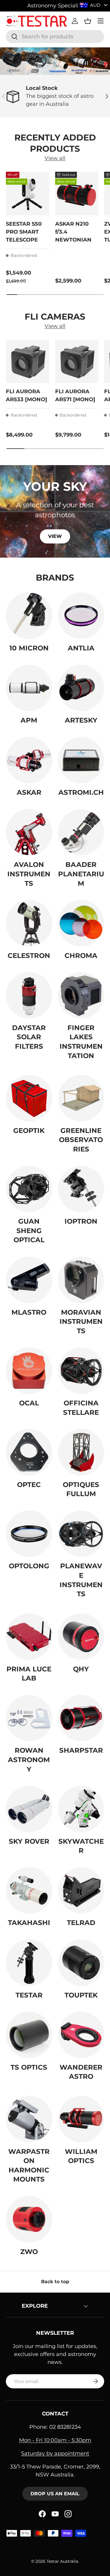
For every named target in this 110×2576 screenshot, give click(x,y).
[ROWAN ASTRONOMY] (29, 1718)
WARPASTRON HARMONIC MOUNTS (29, 2166)
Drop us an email (55, 2494)
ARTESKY (81, 720)
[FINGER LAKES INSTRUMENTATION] (81, 995)
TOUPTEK (81, 1995)
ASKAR (29, 792)
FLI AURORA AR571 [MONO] (75, 395)
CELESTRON (29, 956)
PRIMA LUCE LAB (29, 1674)
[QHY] (81, 1637)
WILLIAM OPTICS (81, 2156)
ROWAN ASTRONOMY (29, 1760)
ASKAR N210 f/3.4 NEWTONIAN (73, 232)
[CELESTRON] (29, 923)
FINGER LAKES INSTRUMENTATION (81, 1042)
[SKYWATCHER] (81, 1809)
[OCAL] (29, 1371)
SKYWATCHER (81, 1846)
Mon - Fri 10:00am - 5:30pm (55, 2440)
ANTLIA (81, 648)
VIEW (55, 536)
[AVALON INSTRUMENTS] (29, 832)
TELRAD (81, 1923)
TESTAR (29, 1995)
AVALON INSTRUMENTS (29, 874)
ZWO (29, 2252)
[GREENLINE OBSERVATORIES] (81, 1098)
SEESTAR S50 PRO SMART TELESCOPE (24, 232)
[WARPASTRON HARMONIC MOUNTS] (29, 2119)
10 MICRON (29, 648)
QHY (81, 1669)
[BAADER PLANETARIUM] (81, 832)
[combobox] (55, 37)
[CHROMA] (81, 923)
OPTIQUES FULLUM (81, 1489)
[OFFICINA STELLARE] (81, 1371)
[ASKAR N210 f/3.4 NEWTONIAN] (77, 194)
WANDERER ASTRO (81, 2072)
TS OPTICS (29, 2067)
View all (55, 158)
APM (29, 720)
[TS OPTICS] (29, 2035)
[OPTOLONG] (29, 1534)
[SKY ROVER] (29, 1809)
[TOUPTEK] (81, 1963)
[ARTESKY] (81, 688)
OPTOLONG (29, 1566)
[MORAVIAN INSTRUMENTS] (81, 1280)
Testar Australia (62, 2561)
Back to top (55, 2282)
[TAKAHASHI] (29, 1891)
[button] (88, 21)
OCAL (29, 1403)
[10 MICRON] (29, 616)
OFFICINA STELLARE (81, 1408)
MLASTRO (29, 1312)
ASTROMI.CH (81, 792)
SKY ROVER (29, 1841)
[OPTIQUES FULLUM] (81, 1452)
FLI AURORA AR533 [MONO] (27, 395)
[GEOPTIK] (29, 1098)
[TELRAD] (81, 1891)
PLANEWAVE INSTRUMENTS (81, 1580)
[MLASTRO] (29, 1280)
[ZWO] (29, 2219)
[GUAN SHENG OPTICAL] (29, 1189)
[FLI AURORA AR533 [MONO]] (28, 361)
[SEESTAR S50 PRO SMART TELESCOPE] (28, 194)
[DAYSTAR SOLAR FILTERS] (29, 995)
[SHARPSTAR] (81, 1718)
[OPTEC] (29, 1452)
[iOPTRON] (81, 1189)
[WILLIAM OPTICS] (81, 2119)
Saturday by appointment (55, 2453)
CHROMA (81, 956)
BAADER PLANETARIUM (81, 874)
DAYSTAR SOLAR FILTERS (29, 1037)
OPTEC (29, 1485)
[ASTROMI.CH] (81, 760)
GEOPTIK (29, 1131)
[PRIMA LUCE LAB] (29, 1637)
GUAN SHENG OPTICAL (29, 1231)
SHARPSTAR (81, 1750)
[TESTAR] (29, 1963)
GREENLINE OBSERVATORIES (81, 1140)
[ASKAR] (29, 760)
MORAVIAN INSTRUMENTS (81, 1322)
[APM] (29, 688)
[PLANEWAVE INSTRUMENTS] (81, 1534)
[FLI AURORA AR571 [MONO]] (77, 361)
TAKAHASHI (29, 1923)
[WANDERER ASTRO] (81, 2035)
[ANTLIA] (81, 616)
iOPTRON (81, 1221)
